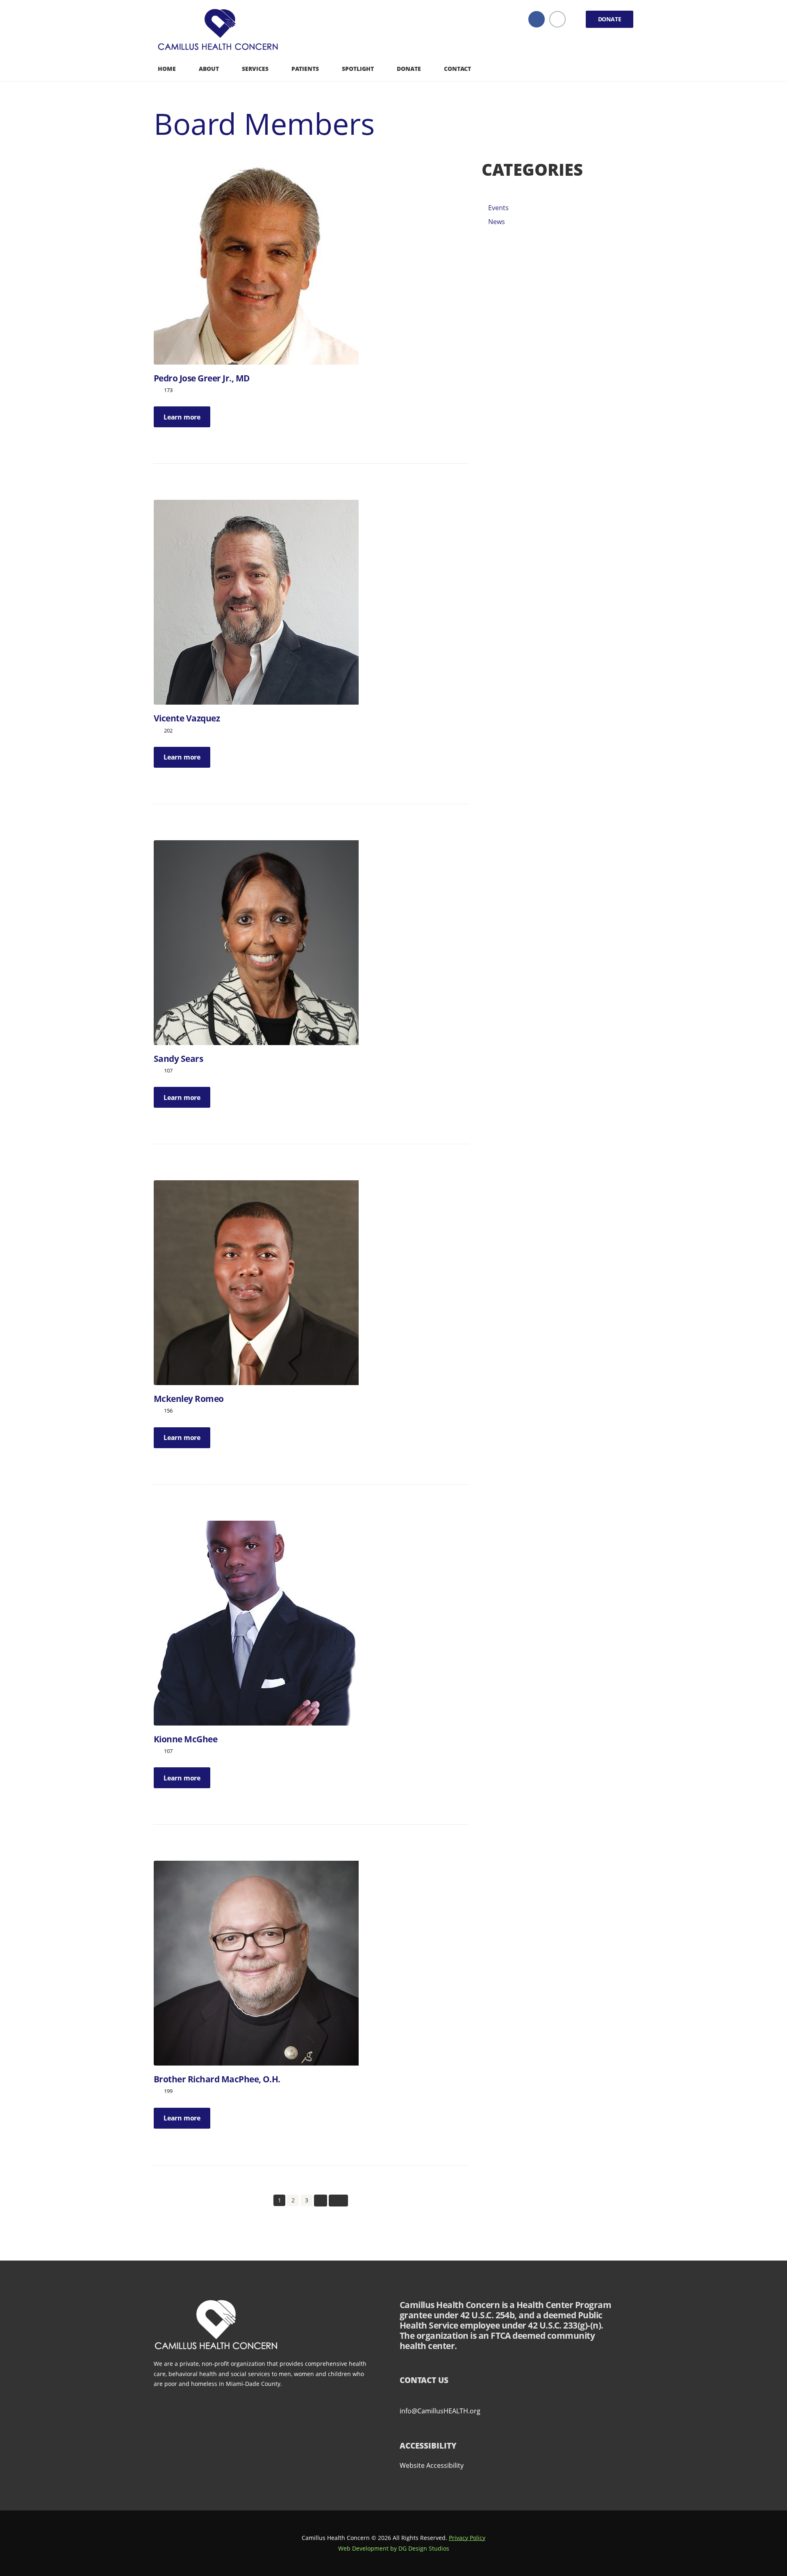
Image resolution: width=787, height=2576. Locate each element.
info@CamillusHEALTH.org (440, 2411)
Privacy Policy (467, 2538)
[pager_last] (338, 2201)
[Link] (220, 31)
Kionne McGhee (185, 1739)
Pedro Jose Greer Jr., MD (202, 378)
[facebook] (537, 19)
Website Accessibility (432, 2465)
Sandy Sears (178, 1059)
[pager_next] (321, 2201)
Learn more (182, 417)
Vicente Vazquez (187, 718)
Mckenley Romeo (189, 1399)
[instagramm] (557, 19)
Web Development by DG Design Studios (394, 2548)
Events (498, 208)
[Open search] (626, 68)
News (497, 222)
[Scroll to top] (764, 2529)
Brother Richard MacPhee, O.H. (217, 2079)
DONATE (610, 19)
